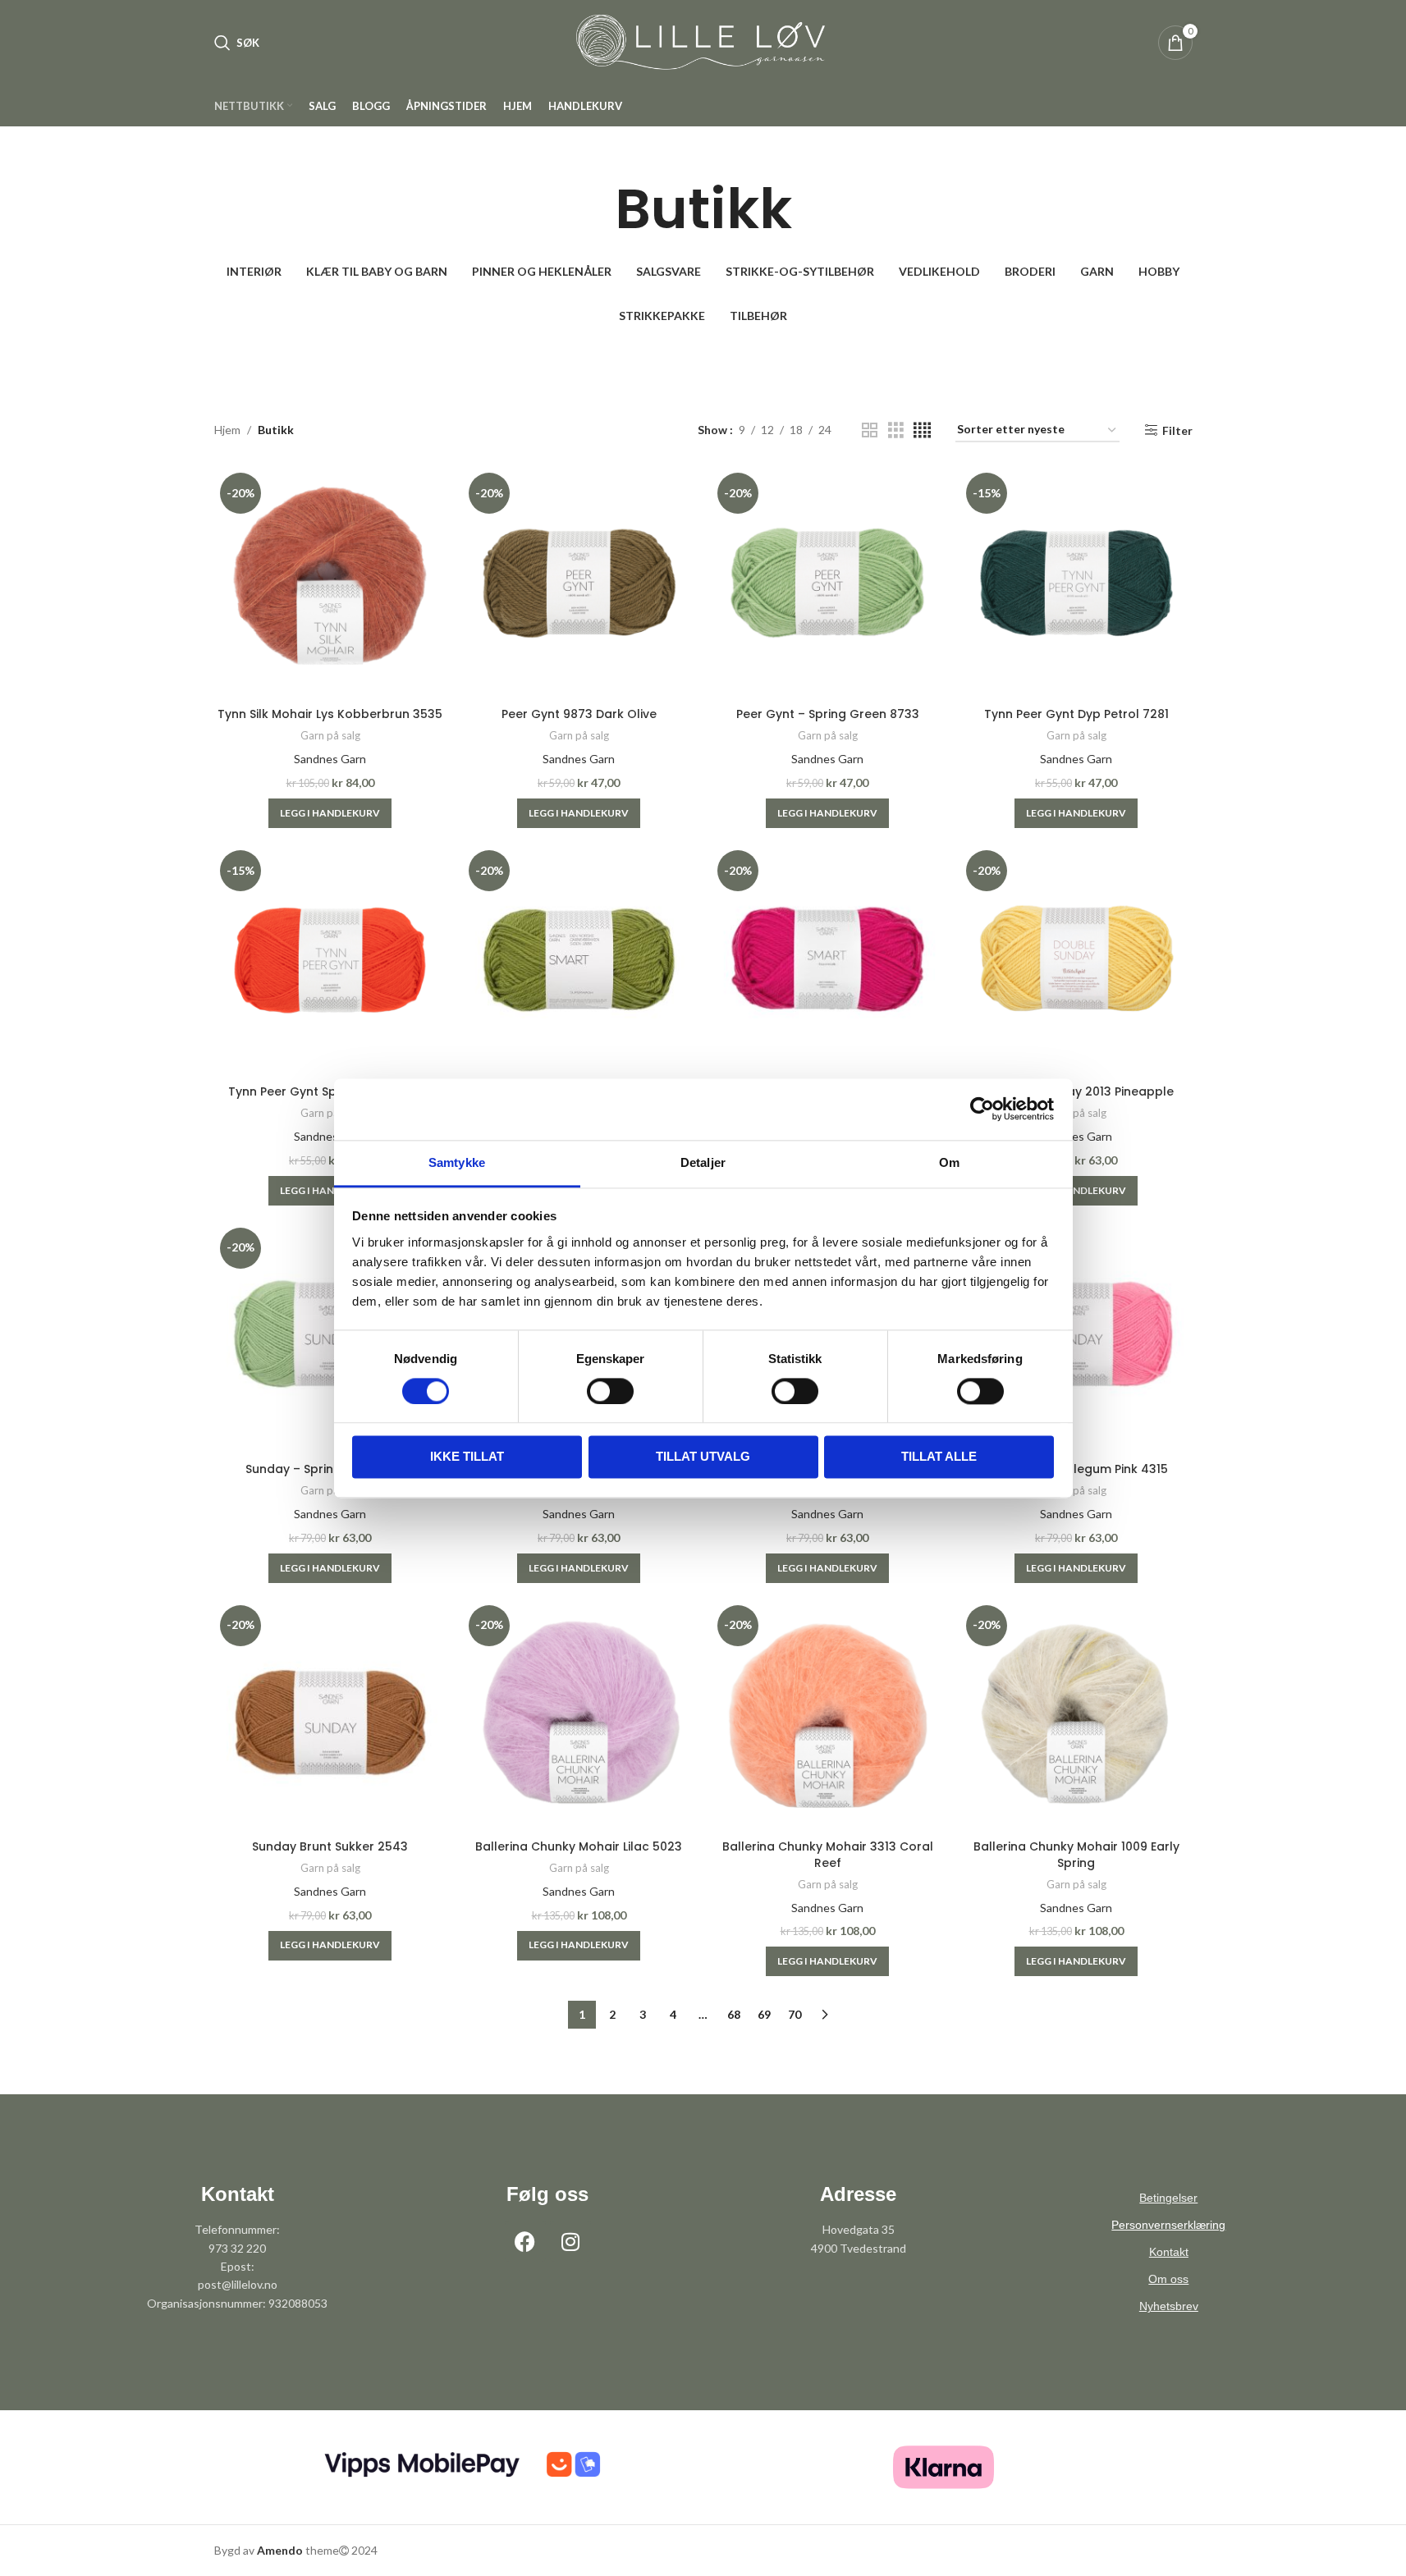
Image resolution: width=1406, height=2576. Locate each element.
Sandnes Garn (330, 759)
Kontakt (1169, 2252)
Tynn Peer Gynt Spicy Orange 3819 (330, 1091)
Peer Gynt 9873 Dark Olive (579, 714)
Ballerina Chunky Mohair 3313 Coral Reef (828, 1855)
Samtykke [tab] (457, 1162)
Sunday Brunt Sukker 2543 (330, 1846)
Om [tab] (949, 1162)
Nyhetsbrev (1169, 2306)
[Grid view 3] (896, 430)
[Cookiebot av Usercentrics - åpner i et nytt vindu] (982, 1109)
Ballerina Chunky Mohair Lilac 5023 (579, 1846)
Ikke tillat (467, 1457)
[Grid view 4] (922, 430)
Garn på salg (330, 735)
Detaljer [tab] (703, 1162)
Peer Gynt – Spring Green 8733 (828, 714)
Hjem (227, 430)
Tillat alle (939, 1457)
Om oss (1168, 2279)
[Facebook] (525, 2241)
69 (764, 2014)
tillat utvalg (703, 1457)
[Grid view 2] (870, 430)
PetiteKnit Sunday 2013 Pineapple (1076, 1091)
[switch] (610, 1391)
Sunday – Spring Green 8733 (330, 1469)
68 (734, 2014)
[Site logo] (703, 41)
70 (795, 2014)
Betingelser (1168, 2198)
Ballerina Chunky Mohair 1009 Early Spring (1076, 1855)
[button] (330, 813)
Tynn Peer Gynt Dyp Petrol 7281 (1076, 714)
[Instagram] (570, 2241)
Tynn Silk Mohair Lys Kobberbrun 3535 (330, 714)
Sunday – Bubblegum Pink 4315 (1076, 1469)
